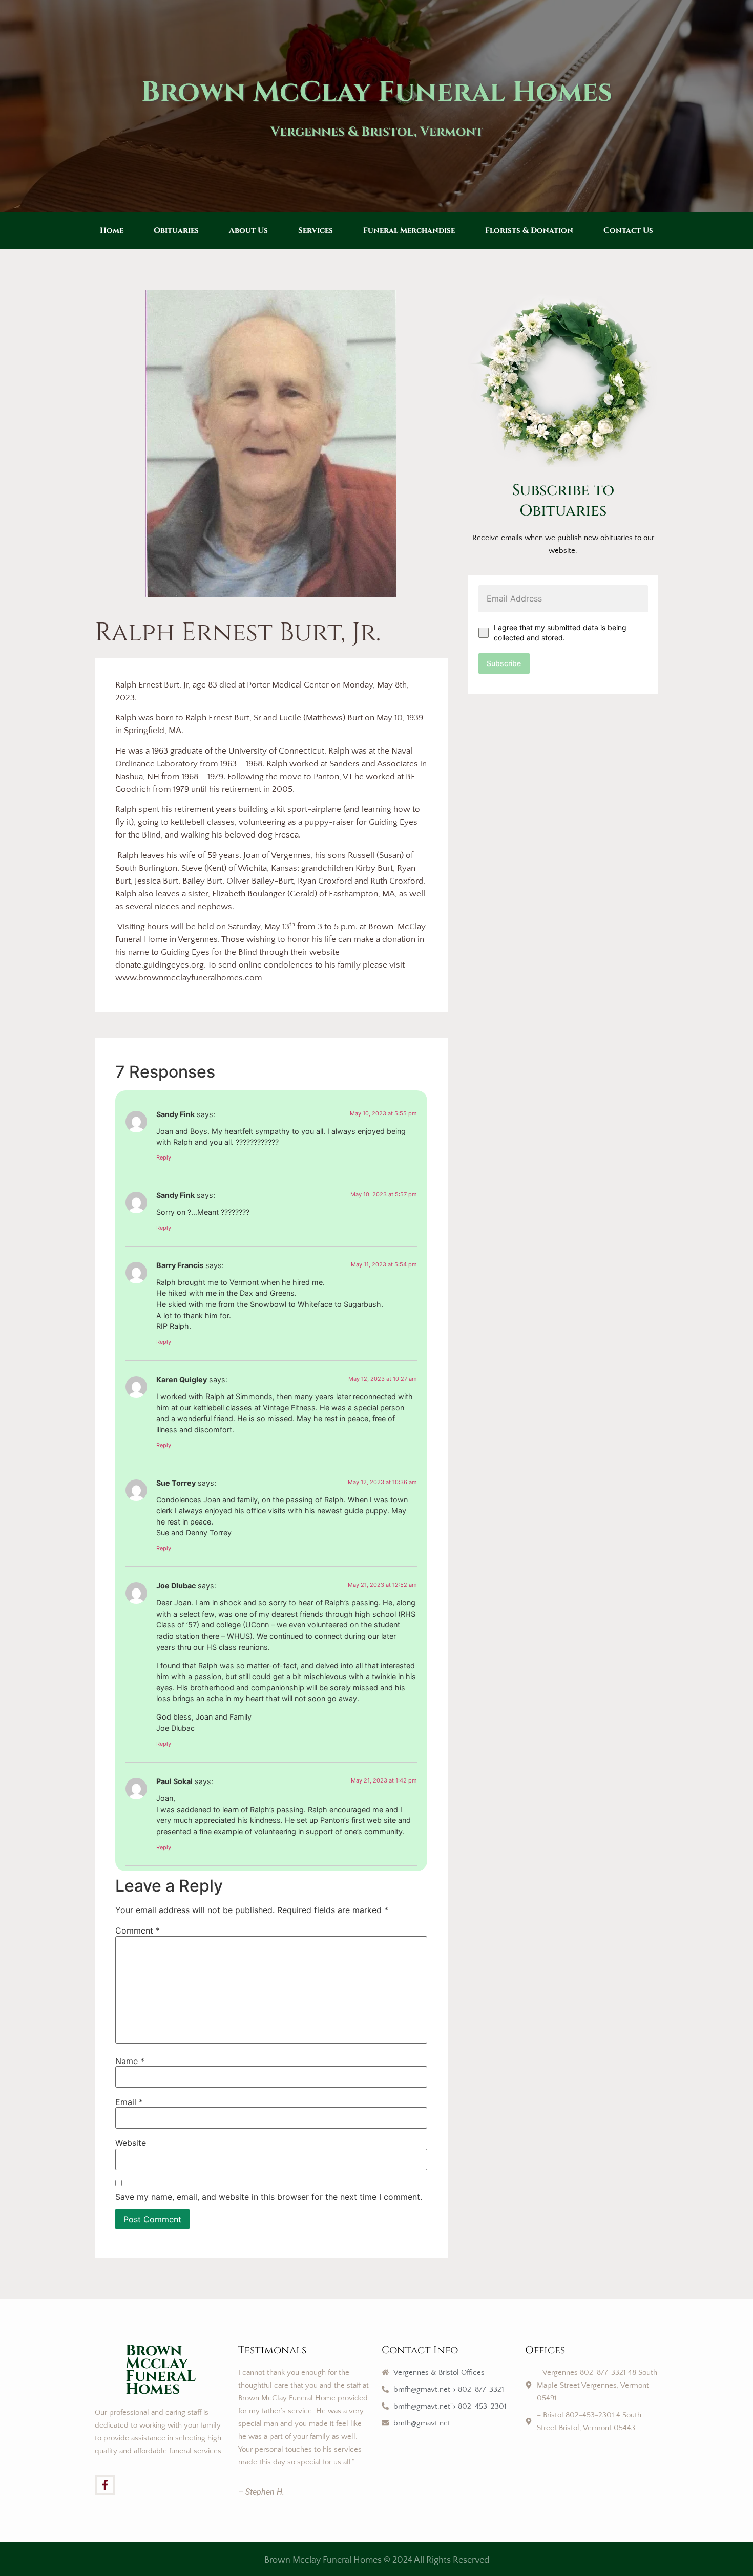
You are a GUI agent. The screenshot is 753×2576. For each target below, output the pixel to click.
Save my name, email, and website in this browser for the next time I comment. (269, 2197)
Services (316, 231)
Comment (138, 1930)
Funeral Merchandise (409, 231)
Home (112, 231)
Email (129, 2102)
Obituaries (176, 231)
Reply (164, 1157)
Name (130, 2061)
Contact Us (628, 231)
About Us (248, 231)
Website (131, 2143)
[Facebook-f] (105, 2485)
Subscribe (504, 663)
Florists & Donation (529, 231)
